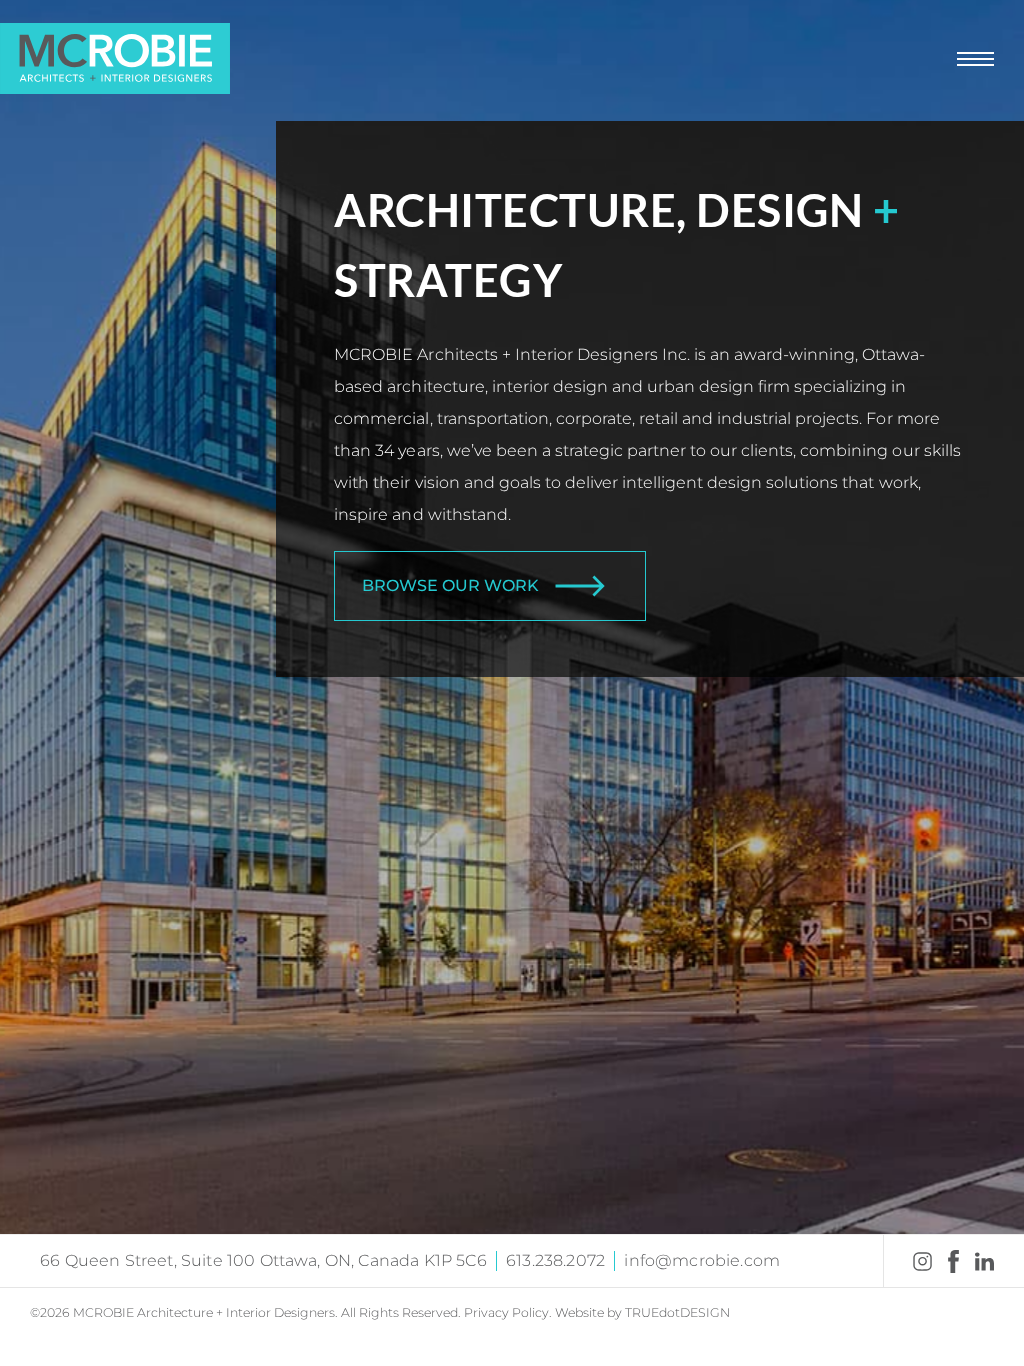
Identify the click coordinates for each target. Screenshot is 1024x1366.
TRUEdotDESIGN (677, 1312)
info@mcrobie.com (702, 1260)
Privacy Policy (506, 1312)
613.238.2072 (555, 1260)
